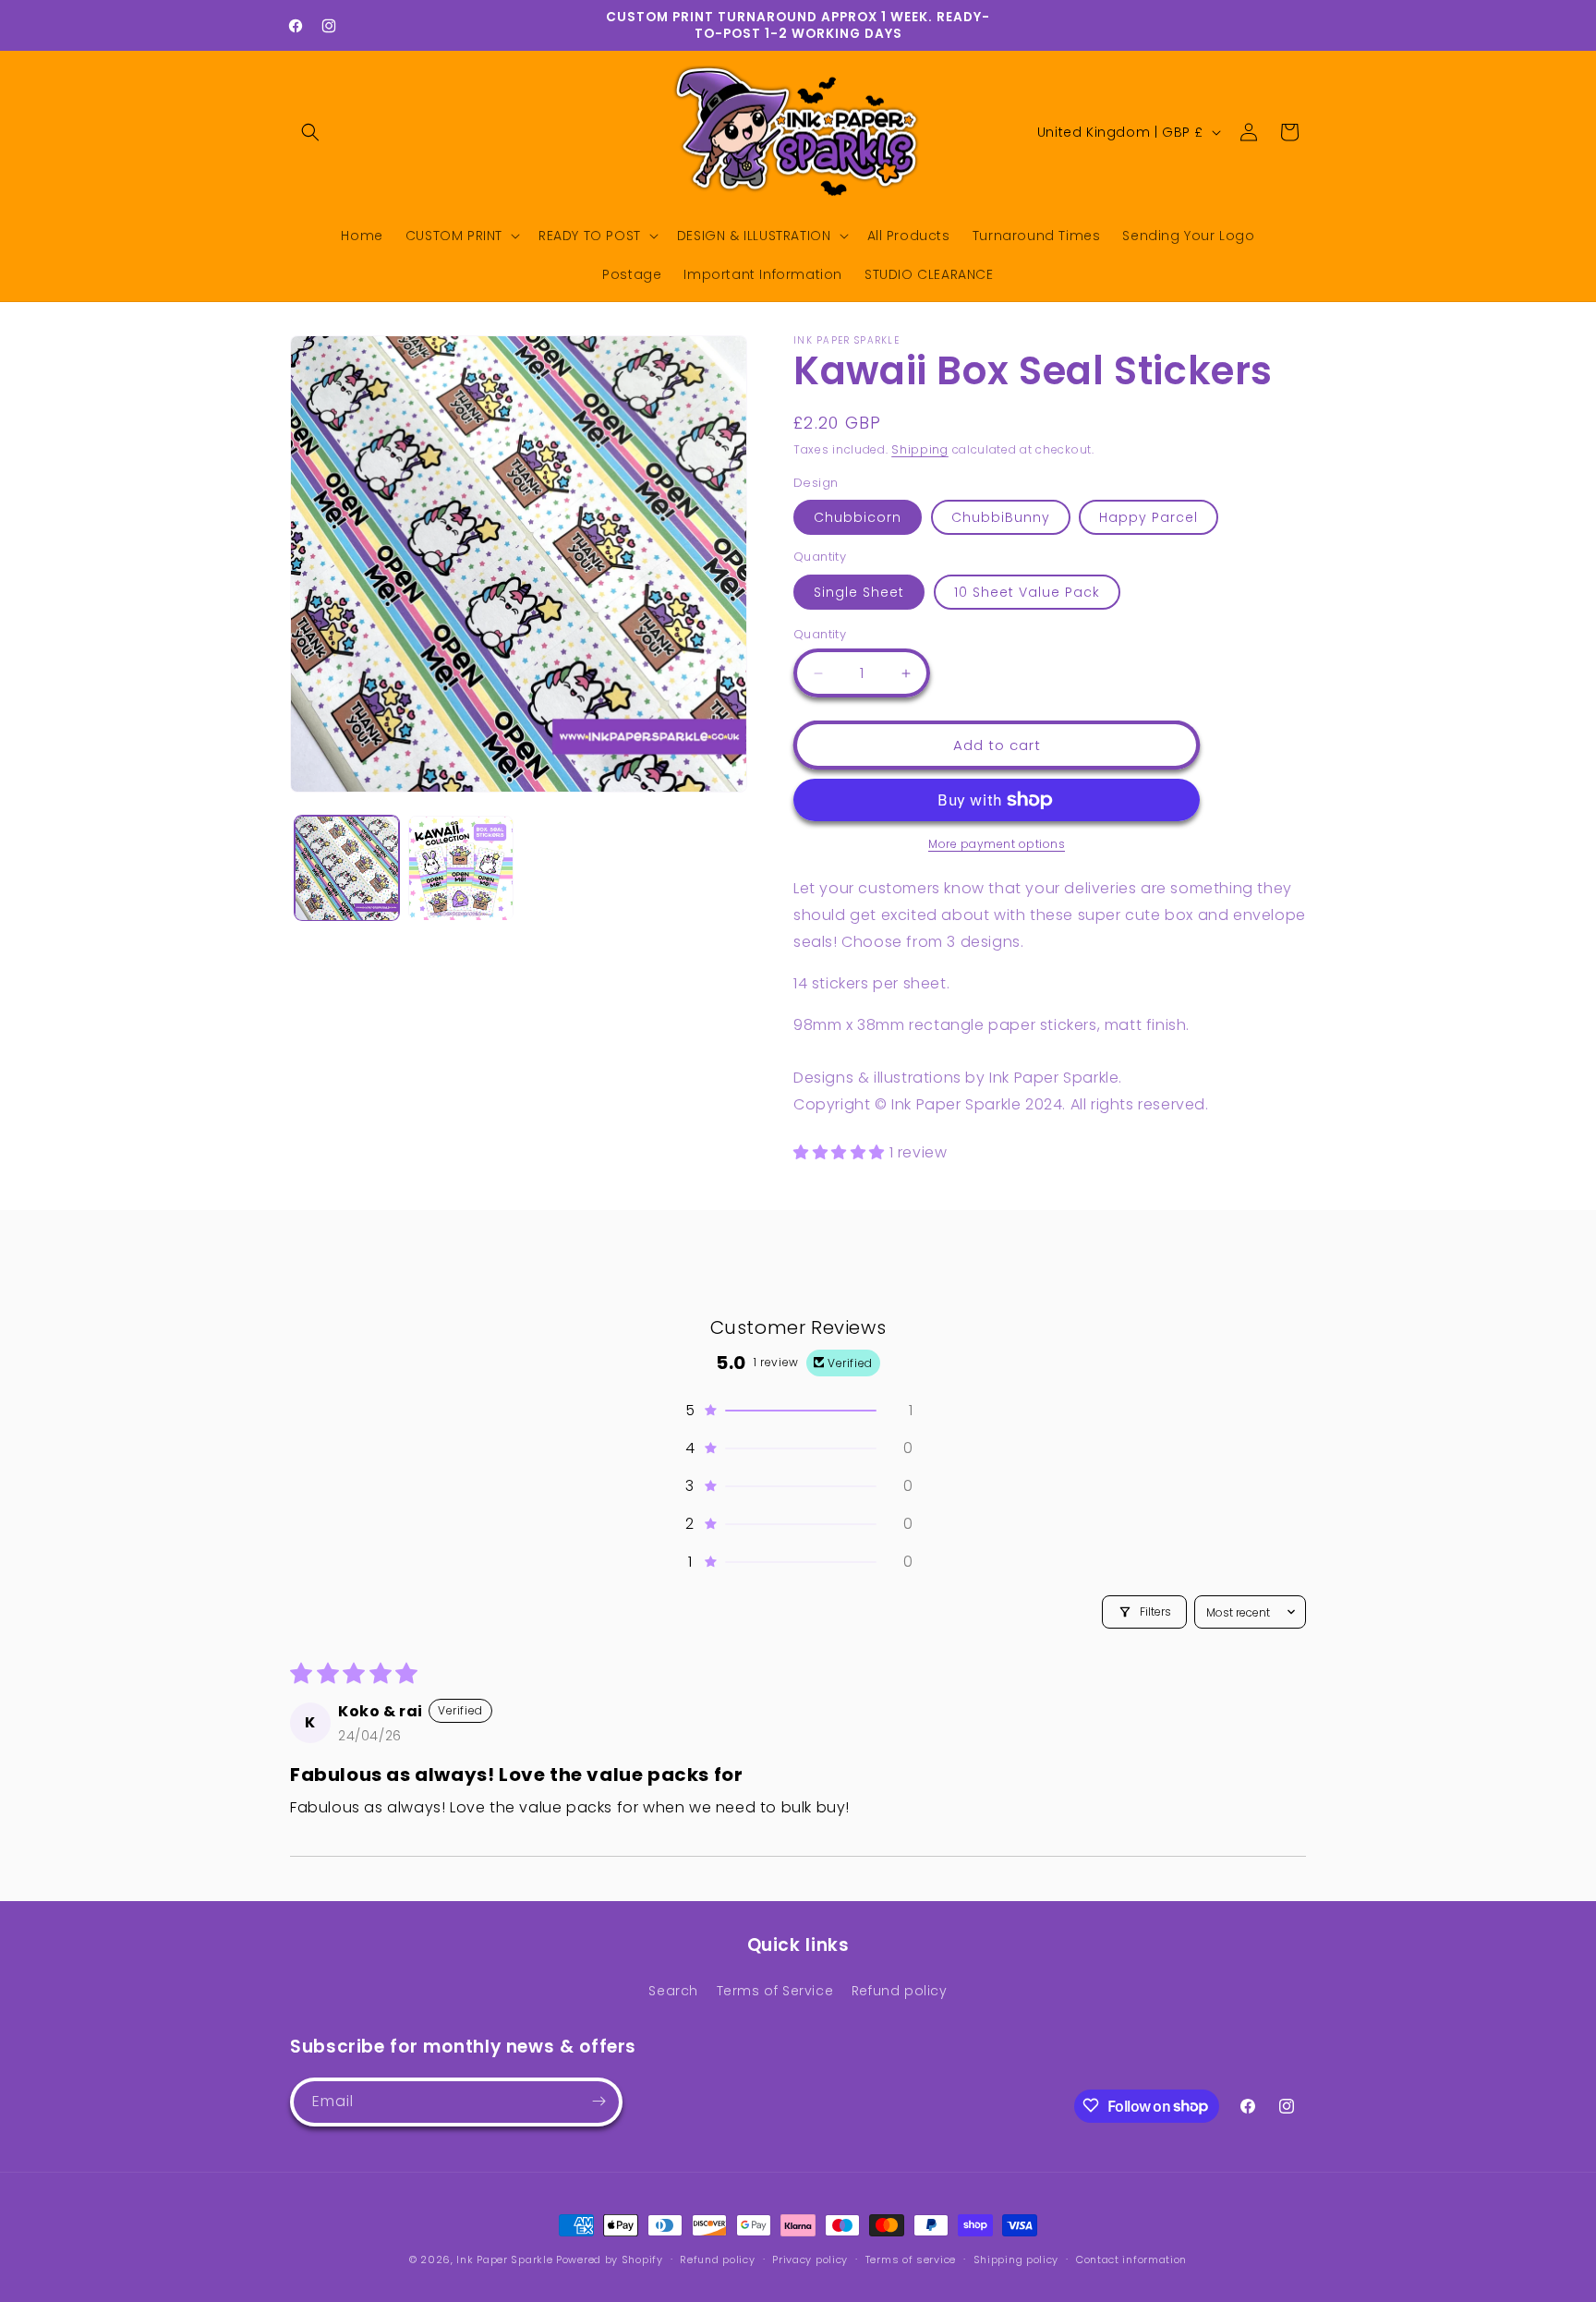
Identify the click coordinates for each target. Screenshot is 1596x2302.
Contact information (1131, 2260)
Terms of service (911, 2260)
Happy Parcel (1149, 517)
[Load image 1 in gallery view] (347, 868)
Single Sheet (859, 592)
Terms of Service (775, 1991)
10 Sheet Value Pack (1027, 592)
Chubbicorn (858, 517)
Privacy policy (810, 2260)
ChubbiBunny (1001, 517)
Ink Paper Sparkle (504, 2260)
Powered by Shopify (610, 2260)
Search (673, 1991)
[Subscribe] (598, 2101)
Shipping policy (1016, 2260)
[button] (310, 132)
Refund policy (900, 1991)
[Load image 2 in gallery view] (460, 868)
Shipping (920, 449)
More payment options (997, 844)
